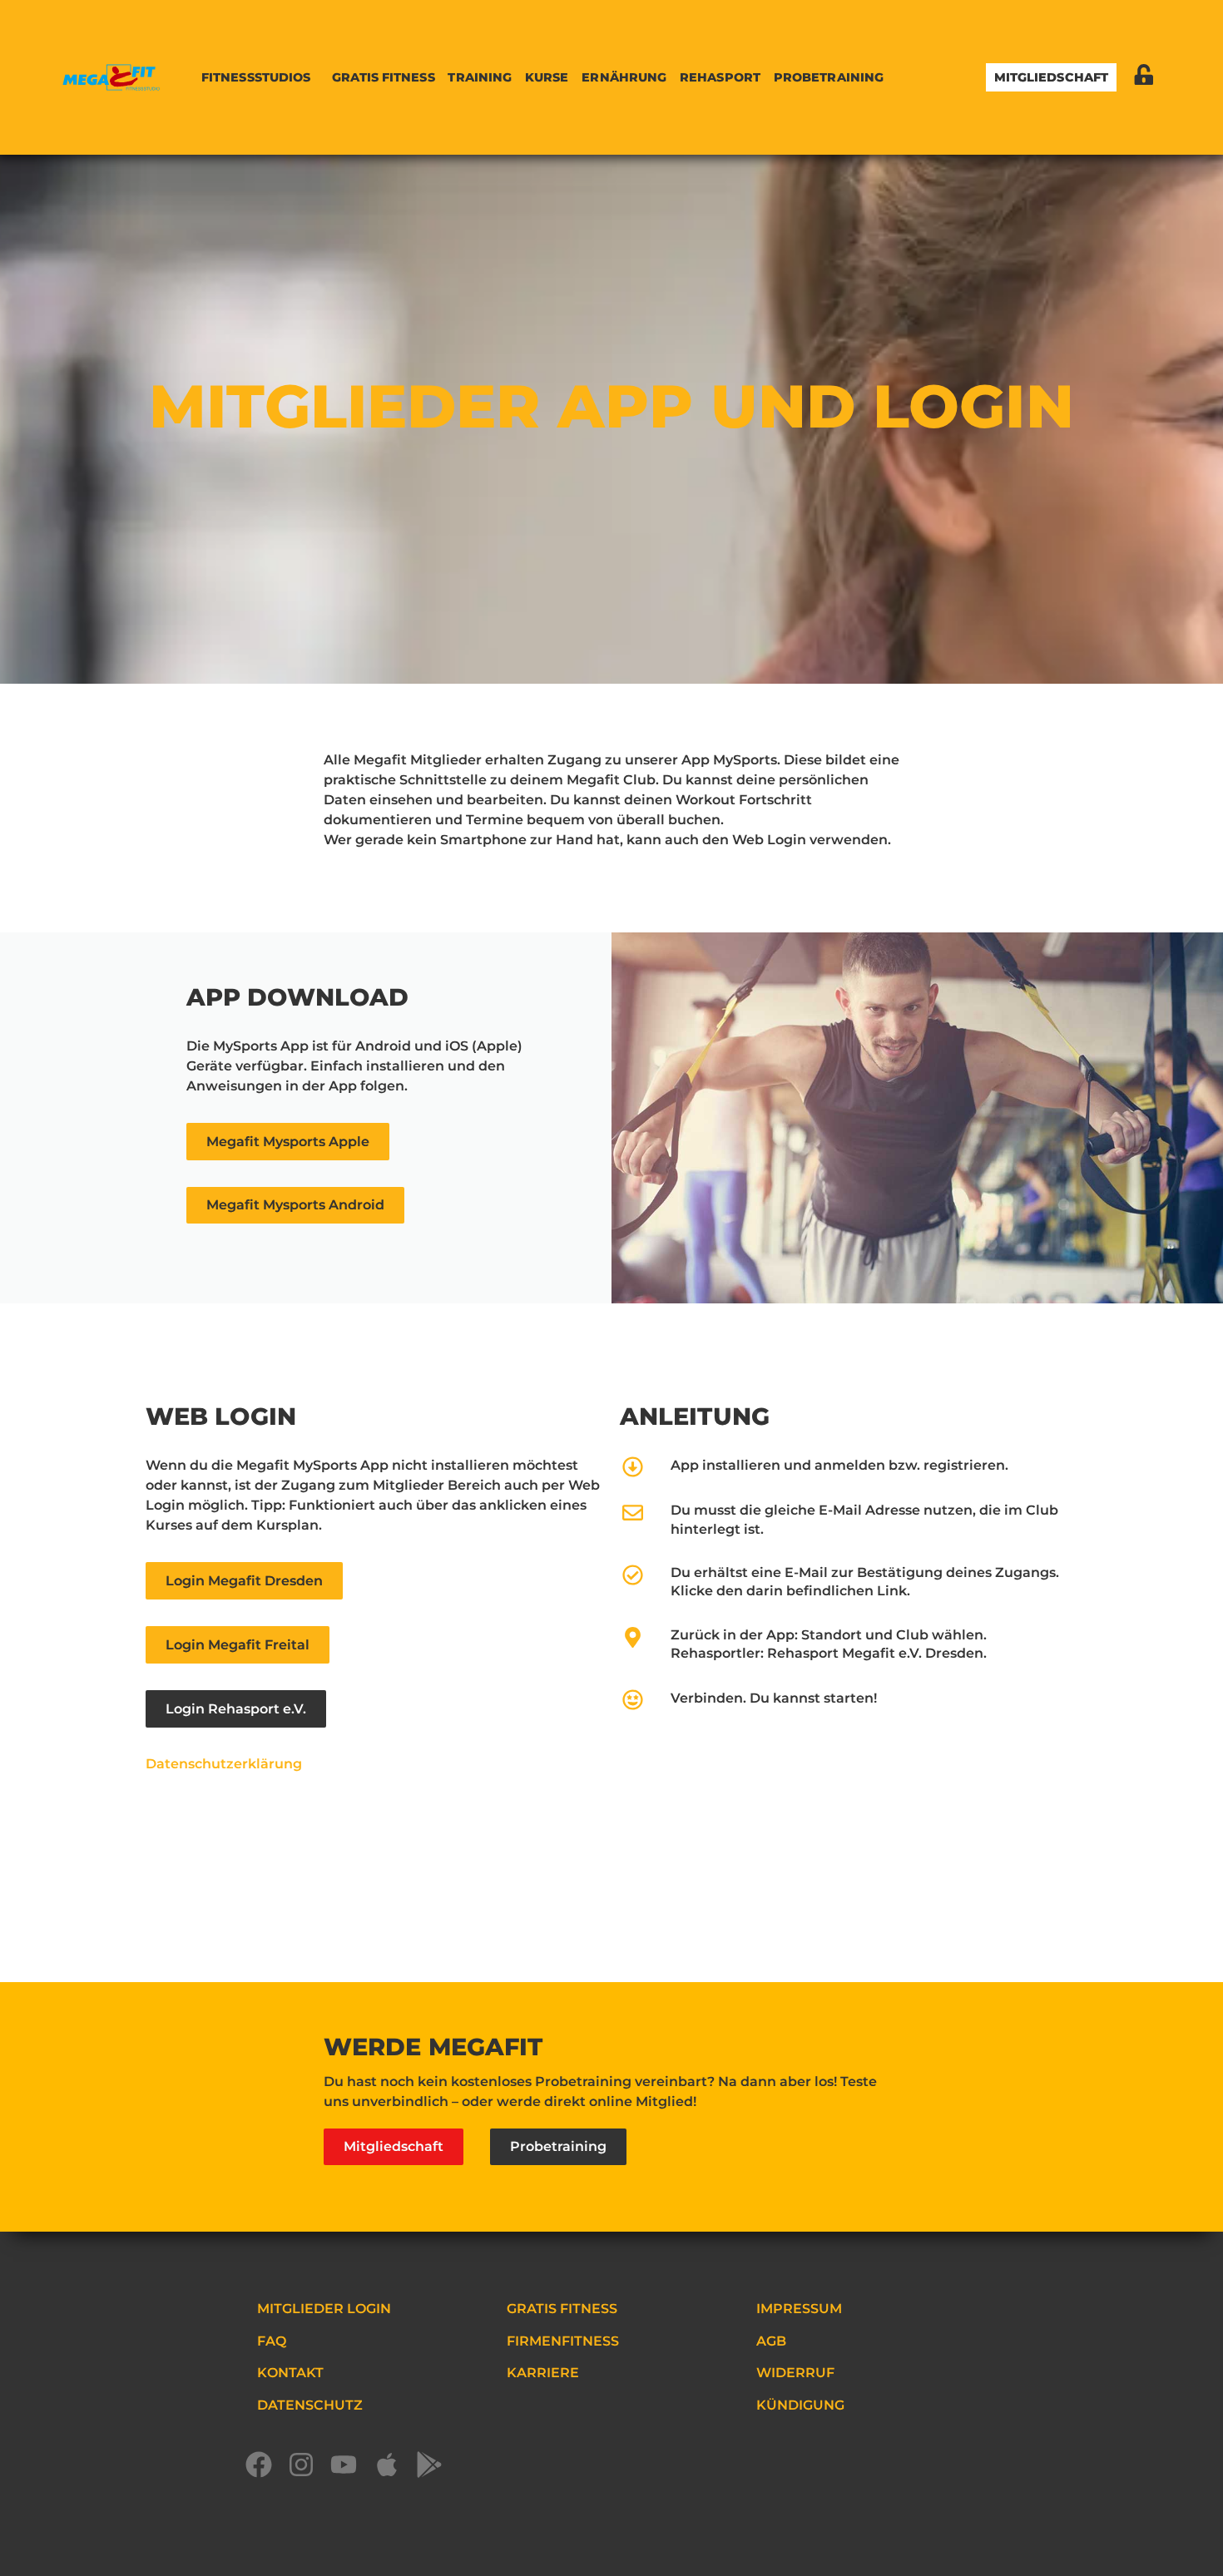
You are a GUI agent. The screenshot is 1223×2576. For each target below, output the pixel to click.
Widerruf (795, 2373)
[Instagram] (309, 2472)
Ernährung (624, 77)
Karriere (543, 2373)
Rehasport (720, 77)
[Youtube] (352, 2472)
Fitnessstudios (256, 77)
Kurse (547, 77)
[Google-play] (437, 2472)
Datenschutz (310, 2405)
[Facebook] (267, 2472)
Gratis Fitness (383, 77)
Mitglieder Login (324, 2309)
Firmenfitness (563, 2341)
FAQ (272, 2341)
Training (480, 77)
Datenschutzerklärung (224, 1764)
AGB (771, 2341)
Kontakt (290, 2373)
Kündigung (800, 2405)
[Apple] (395, 2472)
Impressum (799, 2309)
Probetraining (829, 77)
